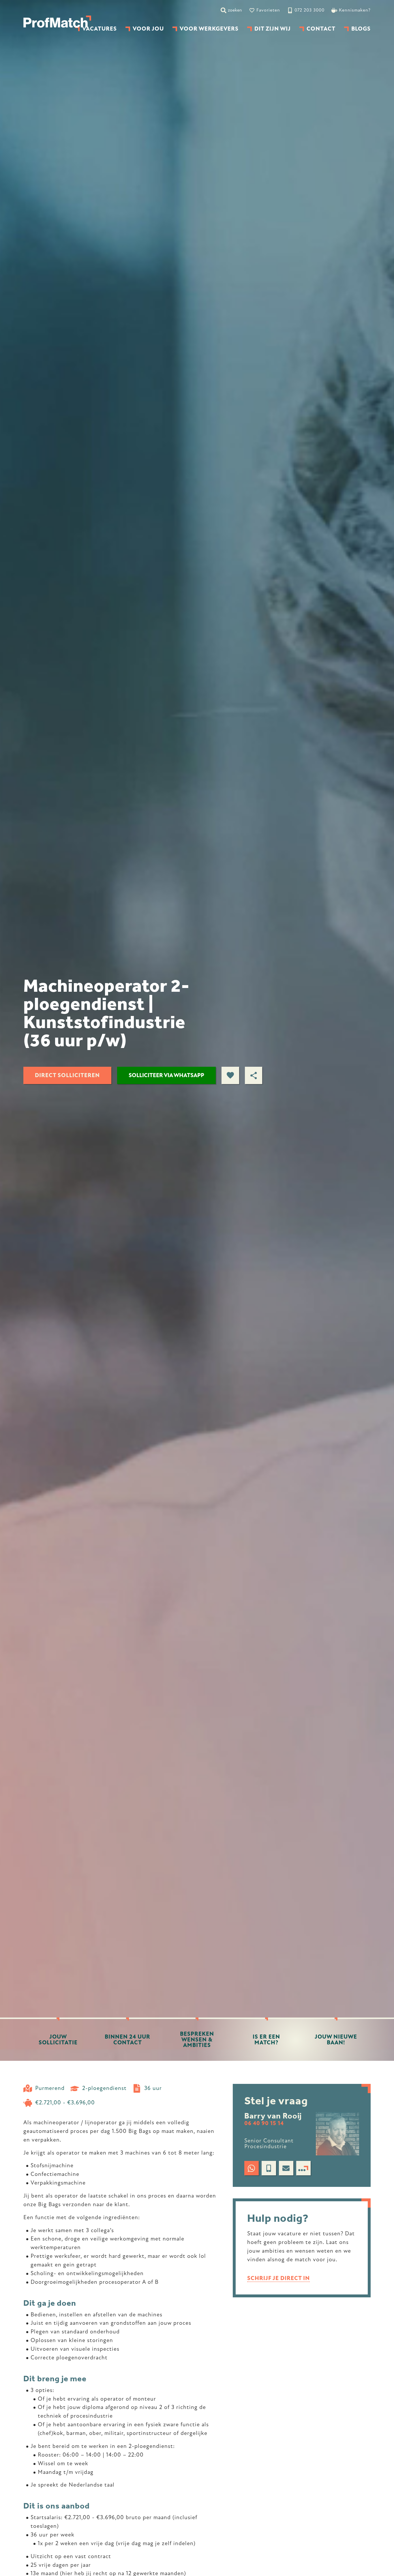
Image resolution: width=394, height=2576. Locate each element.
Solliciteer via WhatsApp (166, 1075)
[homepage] (57, 22)
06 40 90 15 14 (264, 2124)
